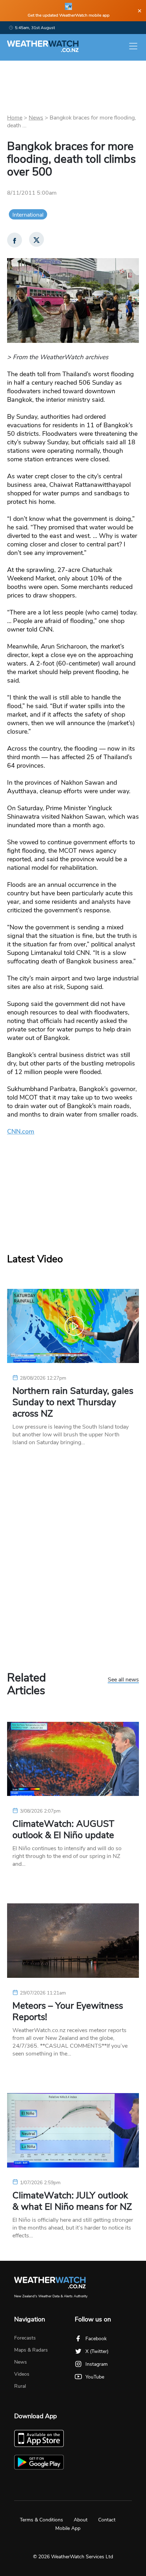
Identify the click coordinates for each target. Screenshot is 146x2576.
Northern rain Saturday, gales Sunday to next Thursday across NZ (73, 1402)
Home (15, 118)
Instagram (97, 2364)
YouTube (95, 2377)
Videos (22, 2374)
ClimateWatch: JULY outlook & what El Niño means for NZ (72, 2201)
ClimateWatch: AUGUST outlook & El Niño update (63, 1830)
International (28, 215)
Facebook (96, 2339)
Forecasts (25, 2338)
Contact (107, 2520)
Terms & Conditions (41, 2520)
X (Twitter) (97, 2351)
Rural (20, 2386)
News (36, 118)
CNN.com (21, 1131)
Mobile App (68, 2528)
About (81, 2520)
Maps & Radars (31, 2350)
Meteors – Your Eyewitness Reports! (68, 2012)
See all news (123, 1680)
